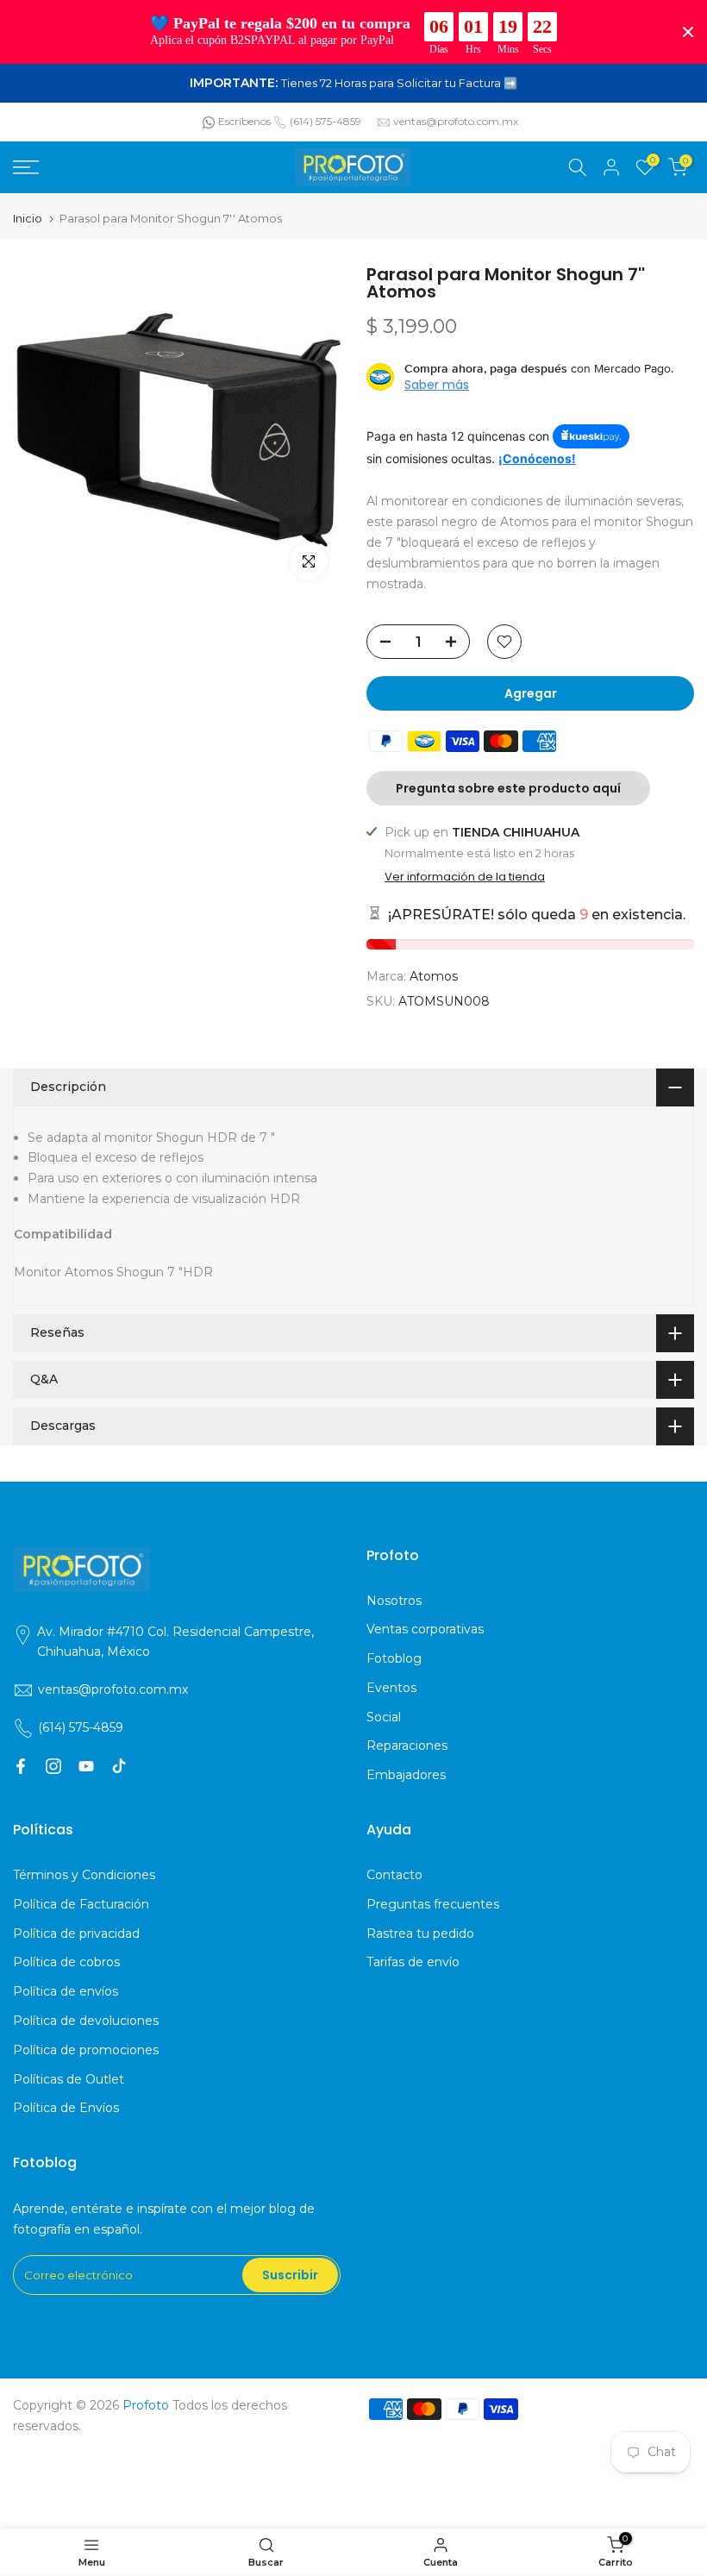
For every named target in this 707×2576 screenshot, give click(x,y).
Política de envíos (66, 1991)
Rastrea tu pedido (420, 1934)
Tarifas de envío (413, 1962)
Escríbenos (244, 121)
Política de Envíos (66, 2108)
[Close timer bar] (688, 32)
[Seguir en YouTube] (86, 1766)
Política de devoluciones (86, 2021)
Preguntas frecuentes (433, 1904)
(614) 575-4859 (325, 121)
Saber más (437, 385)
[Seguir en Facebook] (21, 1766)
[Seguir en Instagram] (53, 1766)
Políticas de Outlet (69, 2079)
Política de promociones (86, 2050)
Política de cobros (66, 1962)
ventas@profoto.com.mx (456, 121)
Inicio (28, 219)
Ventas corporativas (425, 1629)
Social (384, 1717)
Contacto (394, 1875)
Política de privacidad (76, 1934)
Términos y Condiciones (84, 1875)
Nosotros (394, 1601)
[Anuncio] (353, 84)
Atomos (434, 976)
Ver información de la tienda (465, 877)
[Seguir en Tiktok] (119, 1766)
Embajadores (406, 1775)
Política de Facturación (81, 1904)
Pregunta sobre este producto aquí (508, 788)
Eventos (391, 1688)
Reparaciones (407, 1746)
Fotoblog (394, 1658)
